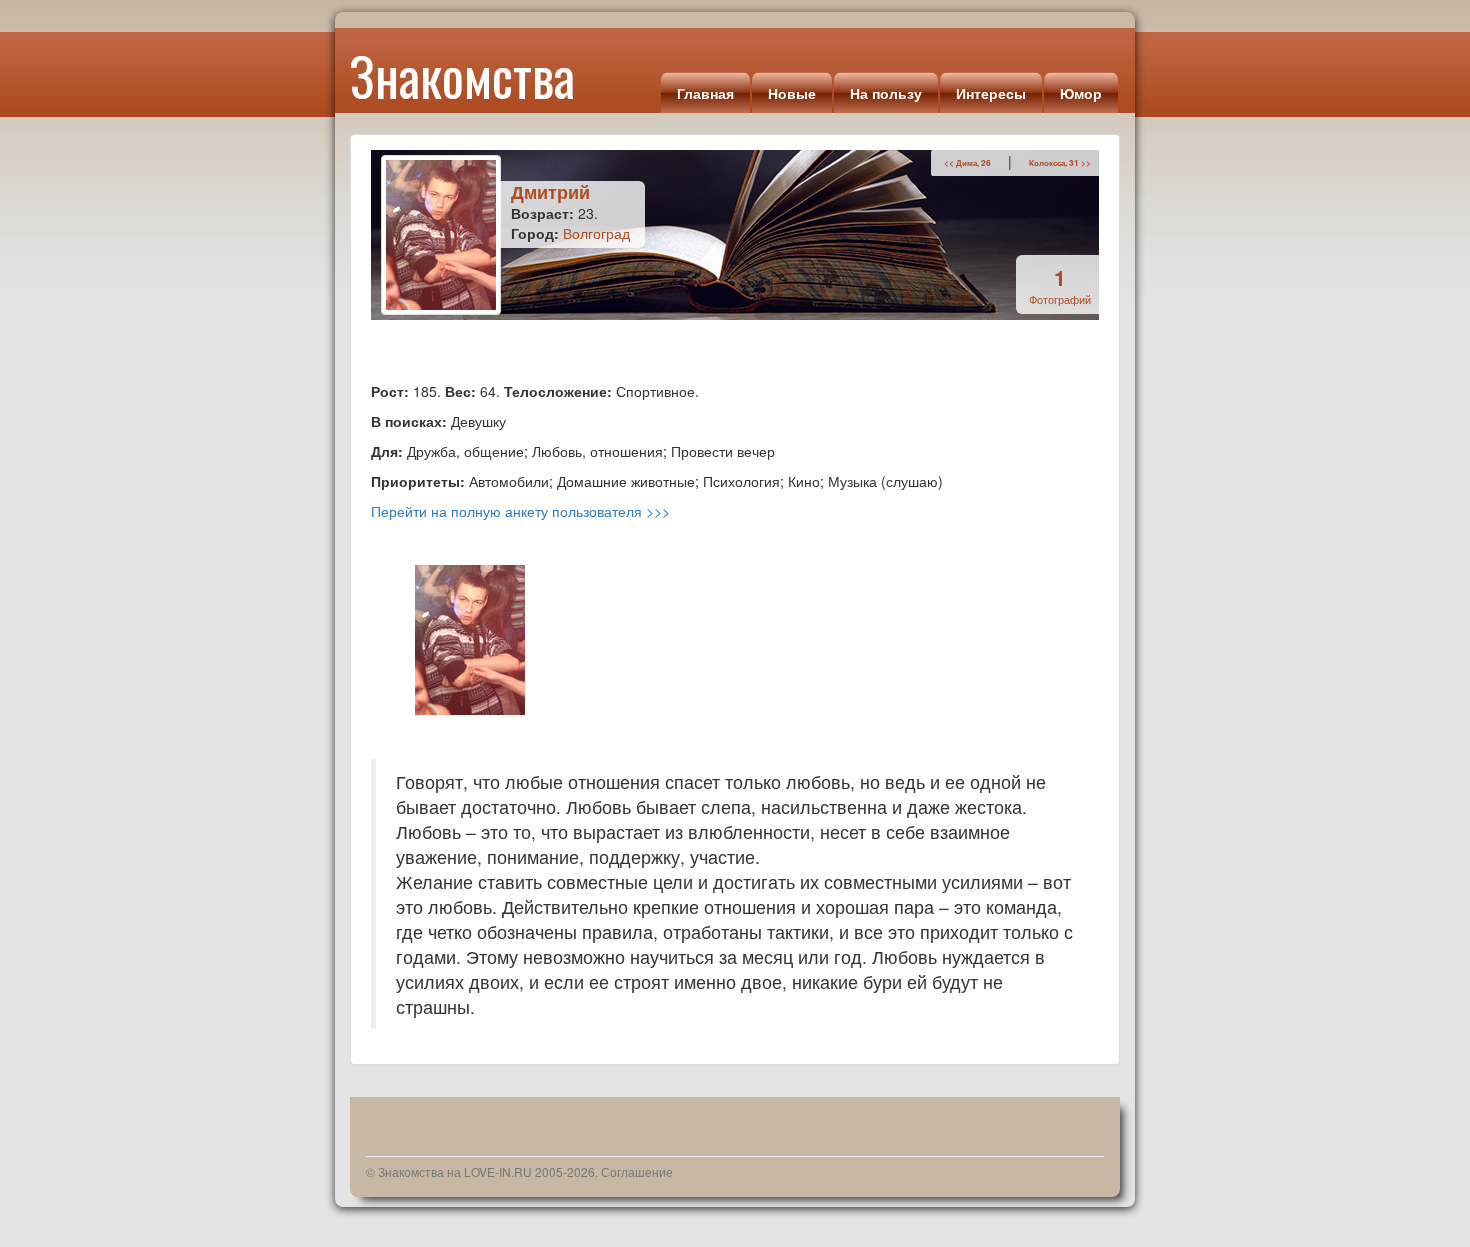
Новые (792, 93)
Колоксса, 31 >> (1060, 163)
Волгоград (596, 233)
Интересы (991, 93)
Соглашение (637, 1171)
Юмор (1081, 93)
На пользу (886, 93)
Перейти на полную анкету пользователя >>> (520, 511)
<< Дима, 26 (967, 163)
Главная (705, 93)
